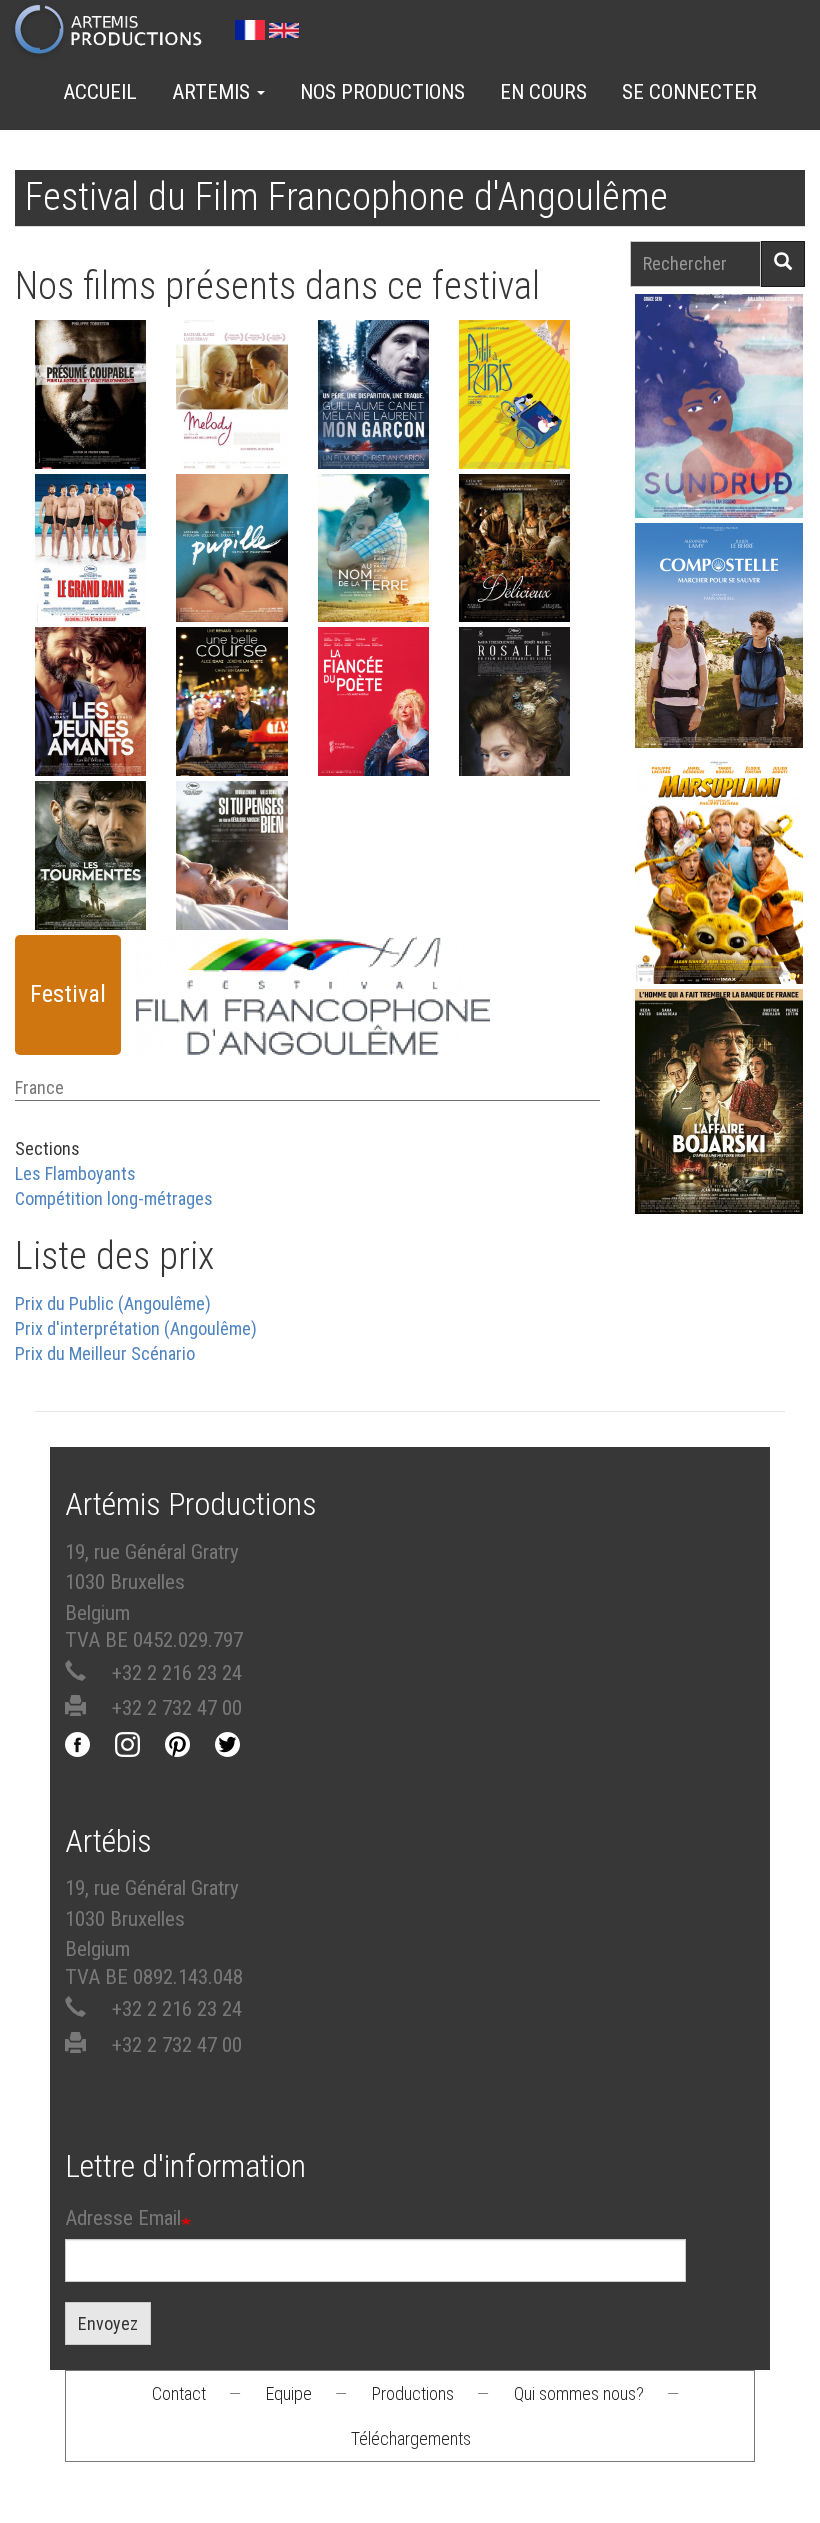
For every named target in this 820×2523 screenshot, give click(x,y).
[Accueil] (116, 31)
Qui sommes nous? (579, 2393)
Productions (413, 2393)
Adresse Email (123, 2218)
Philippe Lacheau (719, 905)
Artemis (213, 92)
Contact (179, 2393)
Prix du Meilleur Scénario (105, 1353)
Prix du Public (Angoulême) (113, 1303)
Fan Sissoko (719, 410)
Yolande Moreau (373, 794)
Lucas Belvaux (90, 948)
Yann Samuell (719, 668)
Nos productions (382, 92)
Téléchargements (411, 2438)
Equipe (289, 2393)
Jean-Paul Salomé (719, 1134)
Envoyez (108, 2323)
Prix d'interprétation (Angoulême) (136, 1328)
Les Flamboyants (75, 1173)
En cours (543, 92)
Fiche (101, 427)
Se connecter (689, 92)
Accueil (100, 92)
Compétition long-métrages (114, 1198)
